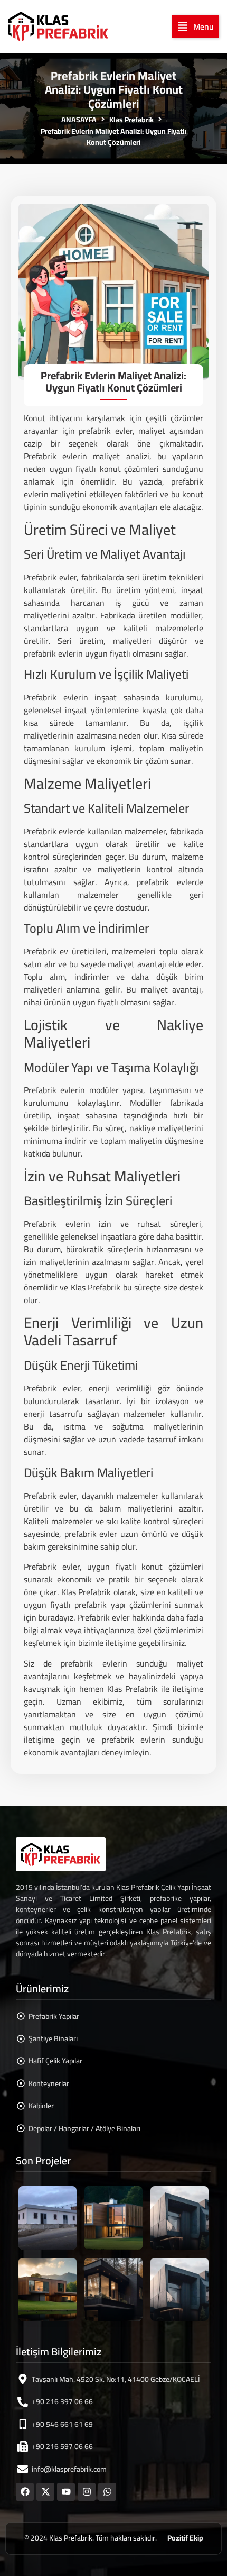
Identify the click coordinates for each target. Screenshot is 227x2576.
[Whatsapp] (107, 2492)
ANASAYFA (79, 120)
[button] (196, 26)
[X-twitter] (45, 2492)
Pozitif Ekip (185, 2538)
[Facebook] (25, 2492)
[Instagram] (87, 2492)
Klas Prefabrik (131, 120)
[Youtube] (66, 2492)
